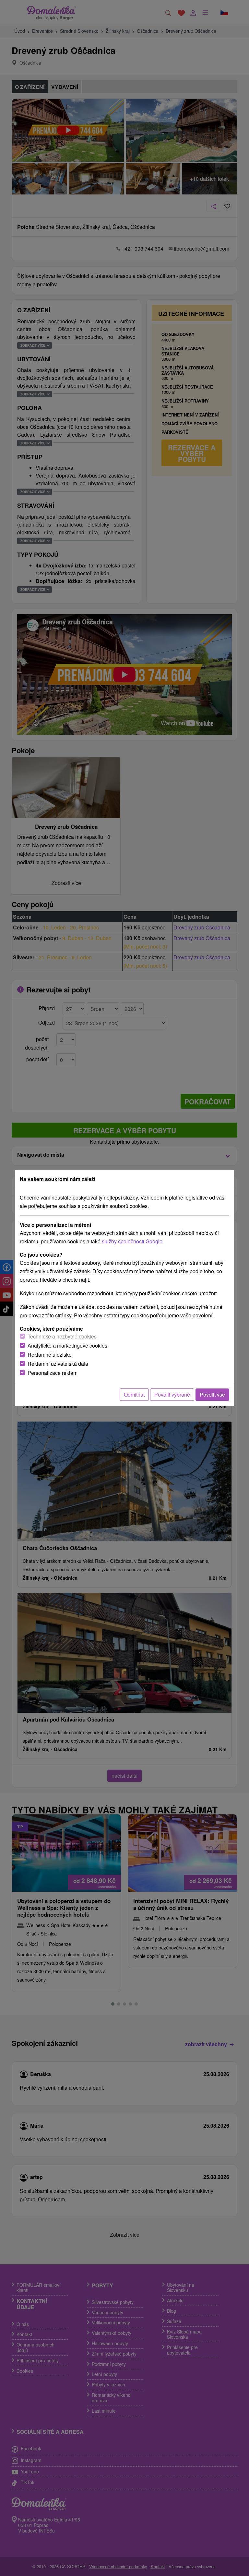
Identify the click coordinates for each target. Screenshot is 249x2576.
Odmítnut (134, 1394)
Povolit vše (212, 1394)
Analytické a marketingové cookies (67, 1345)
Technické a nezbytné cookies (62, 1336)
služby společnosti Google (132, 1241)
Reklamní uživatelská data (58, 1364)
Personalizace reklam (53, 1373)
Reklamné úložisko (50, 1355)
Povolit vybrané (172, 1394)
